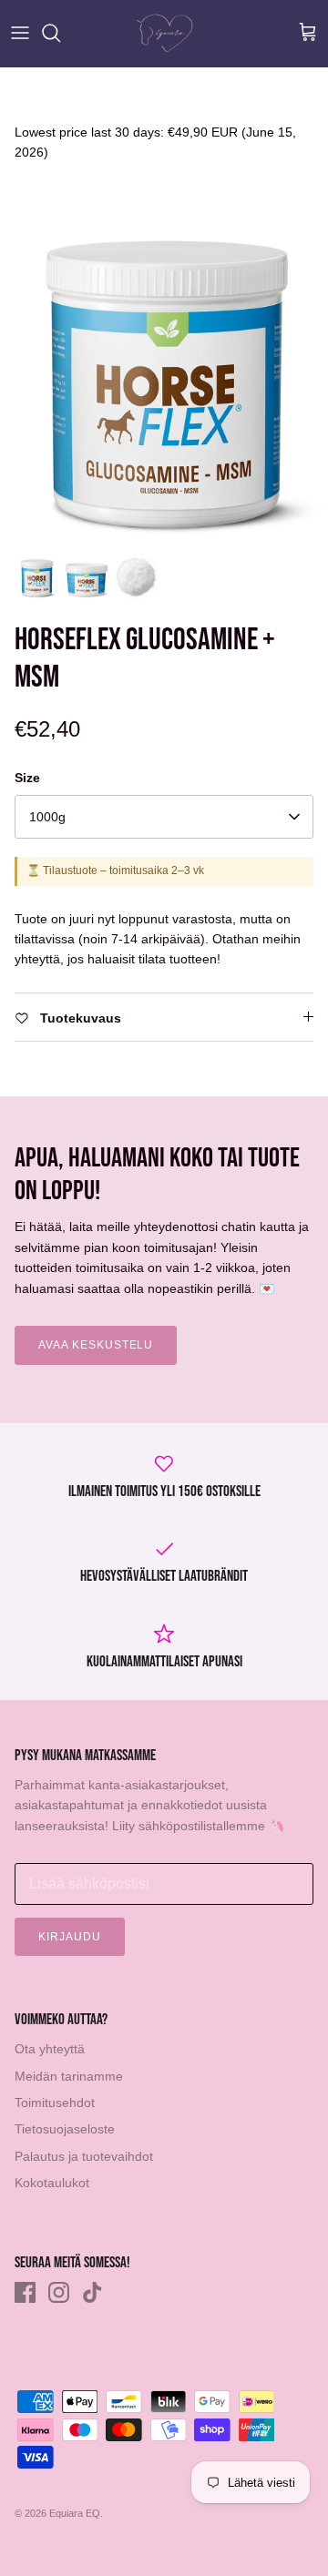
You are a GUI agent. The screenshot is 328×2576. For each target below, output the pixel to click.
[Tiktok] (92, 2292)
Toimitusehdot (55, 2103)
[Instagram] (59, 2292)
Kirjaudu (70, 1937)
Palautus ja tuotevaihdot (84, 2156)
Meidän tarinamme (69, 2076)
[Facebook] (25, 2292)
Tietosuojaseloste (65, 2129)
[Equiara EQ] (164, 33)
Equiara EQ (75, 2513)
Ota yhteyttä (50, 2049)
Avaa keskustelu (96, 1345)
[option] (164, 382)
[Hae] (60, 33)
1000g (47, 817)
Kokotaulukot (52, 2183)
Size (27, 778)
